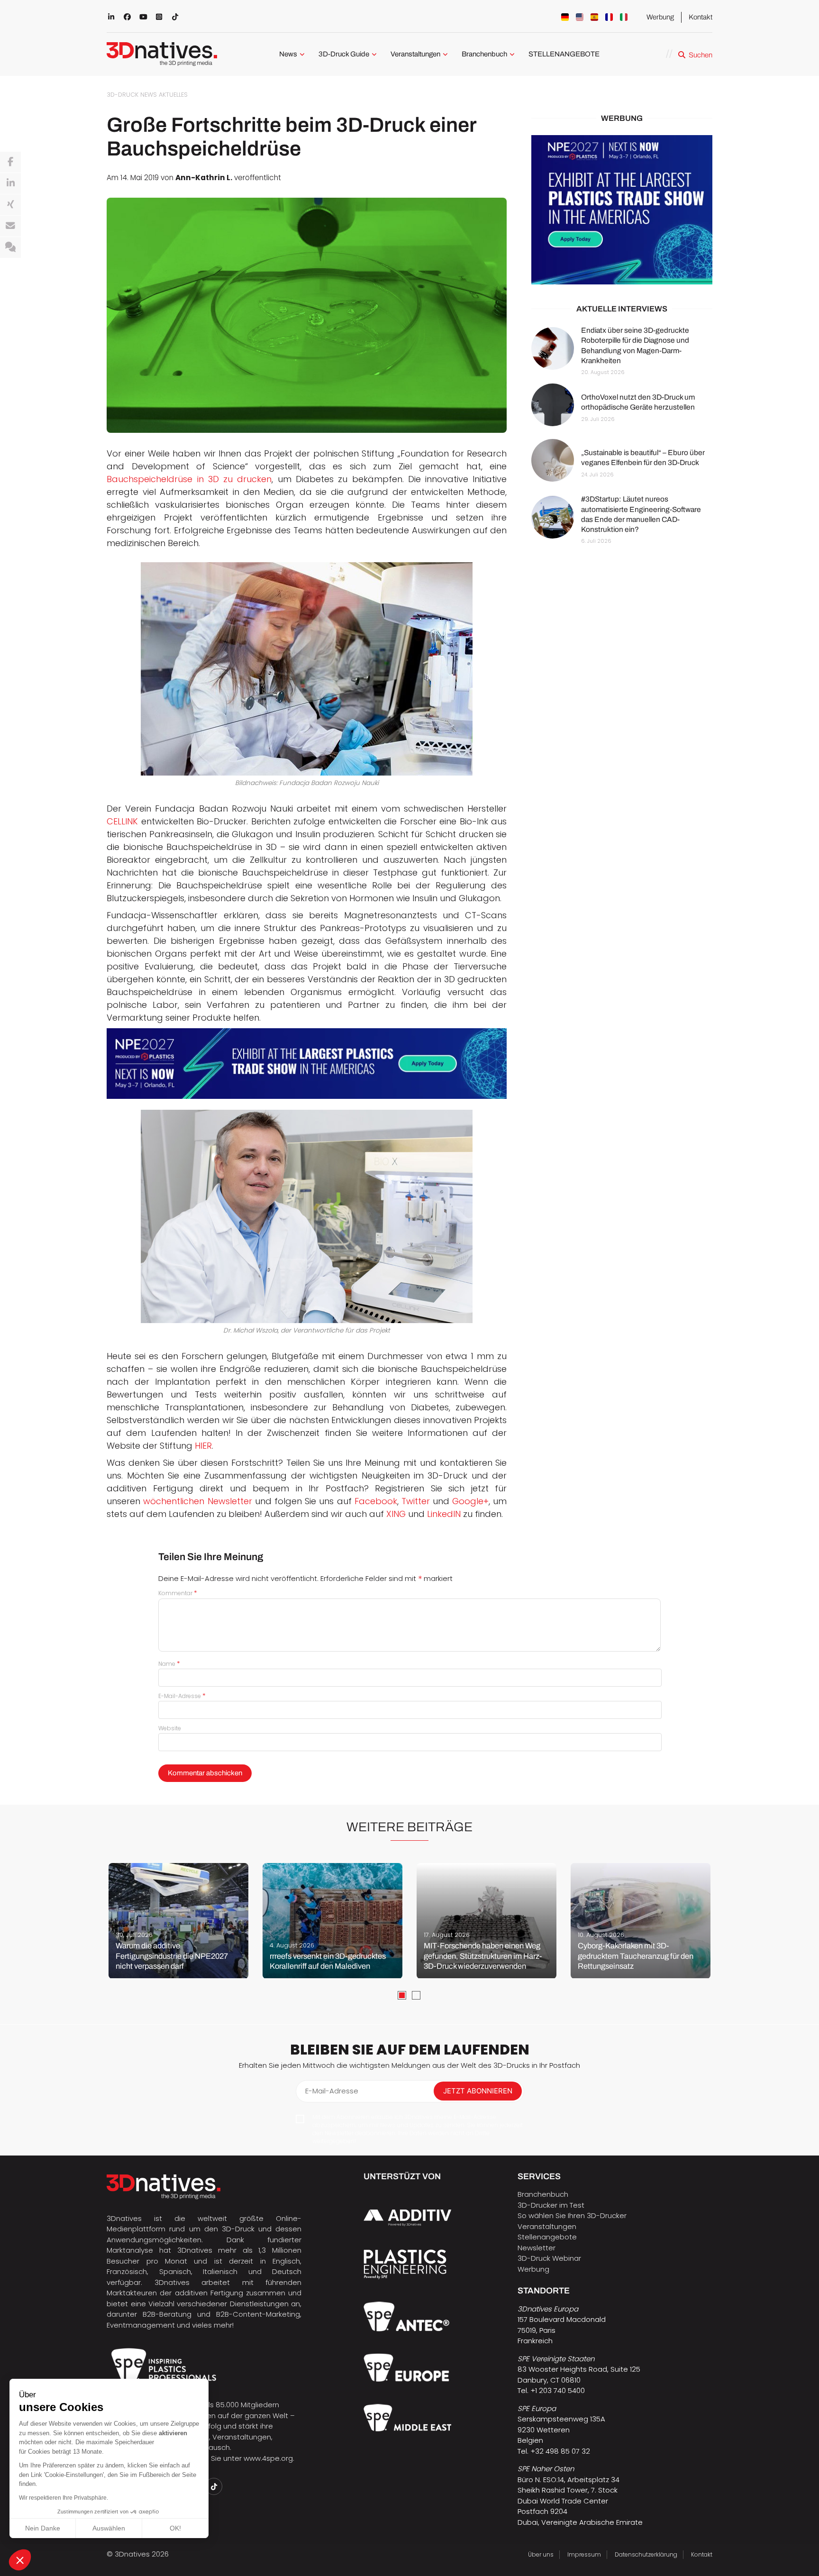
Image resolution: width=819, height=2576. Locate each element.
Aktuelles (173, 95)
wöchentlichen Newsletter (197, 1501)
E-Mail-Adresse (182, 1696)
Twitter (417, 1501)
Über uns (541, 2554)
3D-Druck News (132, 95)
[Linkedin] (10, 183)
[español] (594, 17)
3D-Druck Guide (344, 54)
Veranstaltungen (415, 54)
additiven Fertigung (209, 2293)
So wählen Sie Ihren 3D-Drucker (572, 2215)
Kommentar (178, 1593)
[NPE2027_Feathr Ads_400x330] (622, 210)
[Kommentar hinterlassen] (10, 247)
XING (397, 1514)
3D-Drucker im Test (551, 2205)
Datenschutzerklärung (646, 2554)
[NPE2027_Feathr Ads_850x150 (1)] (307, 1064)
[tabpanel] (178, 1921)
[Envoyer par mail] (10, 226)
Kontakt (701, 17)
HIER (203, 1446)
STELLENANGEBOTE (564, 54)
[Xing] (10, 205)
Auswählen (109, 2528)
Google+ (470, 1501)
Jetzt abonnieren (478, 2091)
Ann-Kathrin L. (204, 178)
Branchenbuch (484, 54)
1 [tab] (402, 1995)
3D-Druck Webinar (549, 2258)
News (288, 54)
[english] (580, 17)
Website (170, 1728)
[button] (20, 2560)
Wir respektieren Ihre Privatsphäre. (64, 2498)
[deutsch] (565, 17)
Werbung (660, 17)
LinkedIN (444, 1514)
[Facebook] (10, 162)
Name (169, 1664)
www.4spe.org (268, 2458)
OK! (175, 2528)
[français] (609, 17)
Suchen (701, 55)
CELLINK (122, 821)
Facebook (376, 1501)
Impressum (584, 2554)
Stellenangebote (547, 2237)
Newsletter (537, 2248)
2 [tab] (416, 1995)
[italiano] (624, 17)
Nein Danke (43, 2528)
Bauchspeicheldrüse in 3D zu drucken (189, 479)
